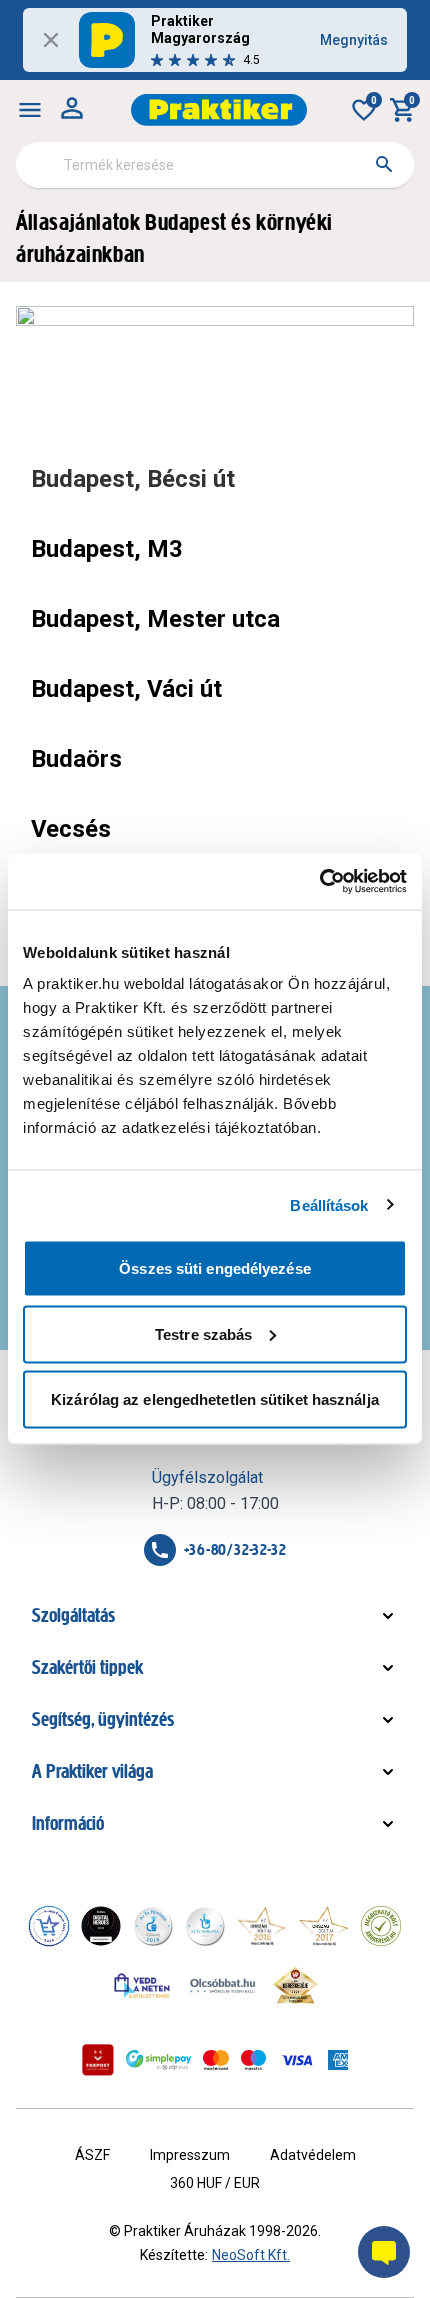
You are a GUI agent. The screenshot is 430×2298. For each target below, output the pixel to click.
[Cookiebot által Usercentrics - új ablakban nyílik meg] (319, 882)
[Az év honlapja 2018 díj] (153, 1926)
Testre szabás (203, 1333)
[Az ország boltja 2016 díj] (262, 1926)
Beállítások (329, 1204)
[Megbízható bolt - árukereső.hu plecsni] (381, 1926)
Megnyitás (354, 40)
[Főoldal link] (219, 110)
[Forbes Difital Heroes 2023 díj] (101, 1926)
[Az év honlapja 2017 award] (324, 1926)
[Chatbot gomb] (384, 2252)
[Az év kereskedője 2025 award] (295, 1985)
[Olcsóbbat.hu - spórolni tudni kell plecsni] (224, 1985)
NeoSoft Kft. (251, 2255)
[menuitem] (30, 110)
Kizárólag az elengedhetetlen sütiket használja (215, 1399)
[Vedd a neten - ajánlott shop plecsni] (142, 1985)
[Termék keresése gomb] (384, 164)
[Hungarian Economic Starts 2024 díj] (49, 1926)
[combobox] (215, 165)
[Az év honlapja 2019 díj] (205, 1926)
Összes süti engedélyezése (215, 1268)
